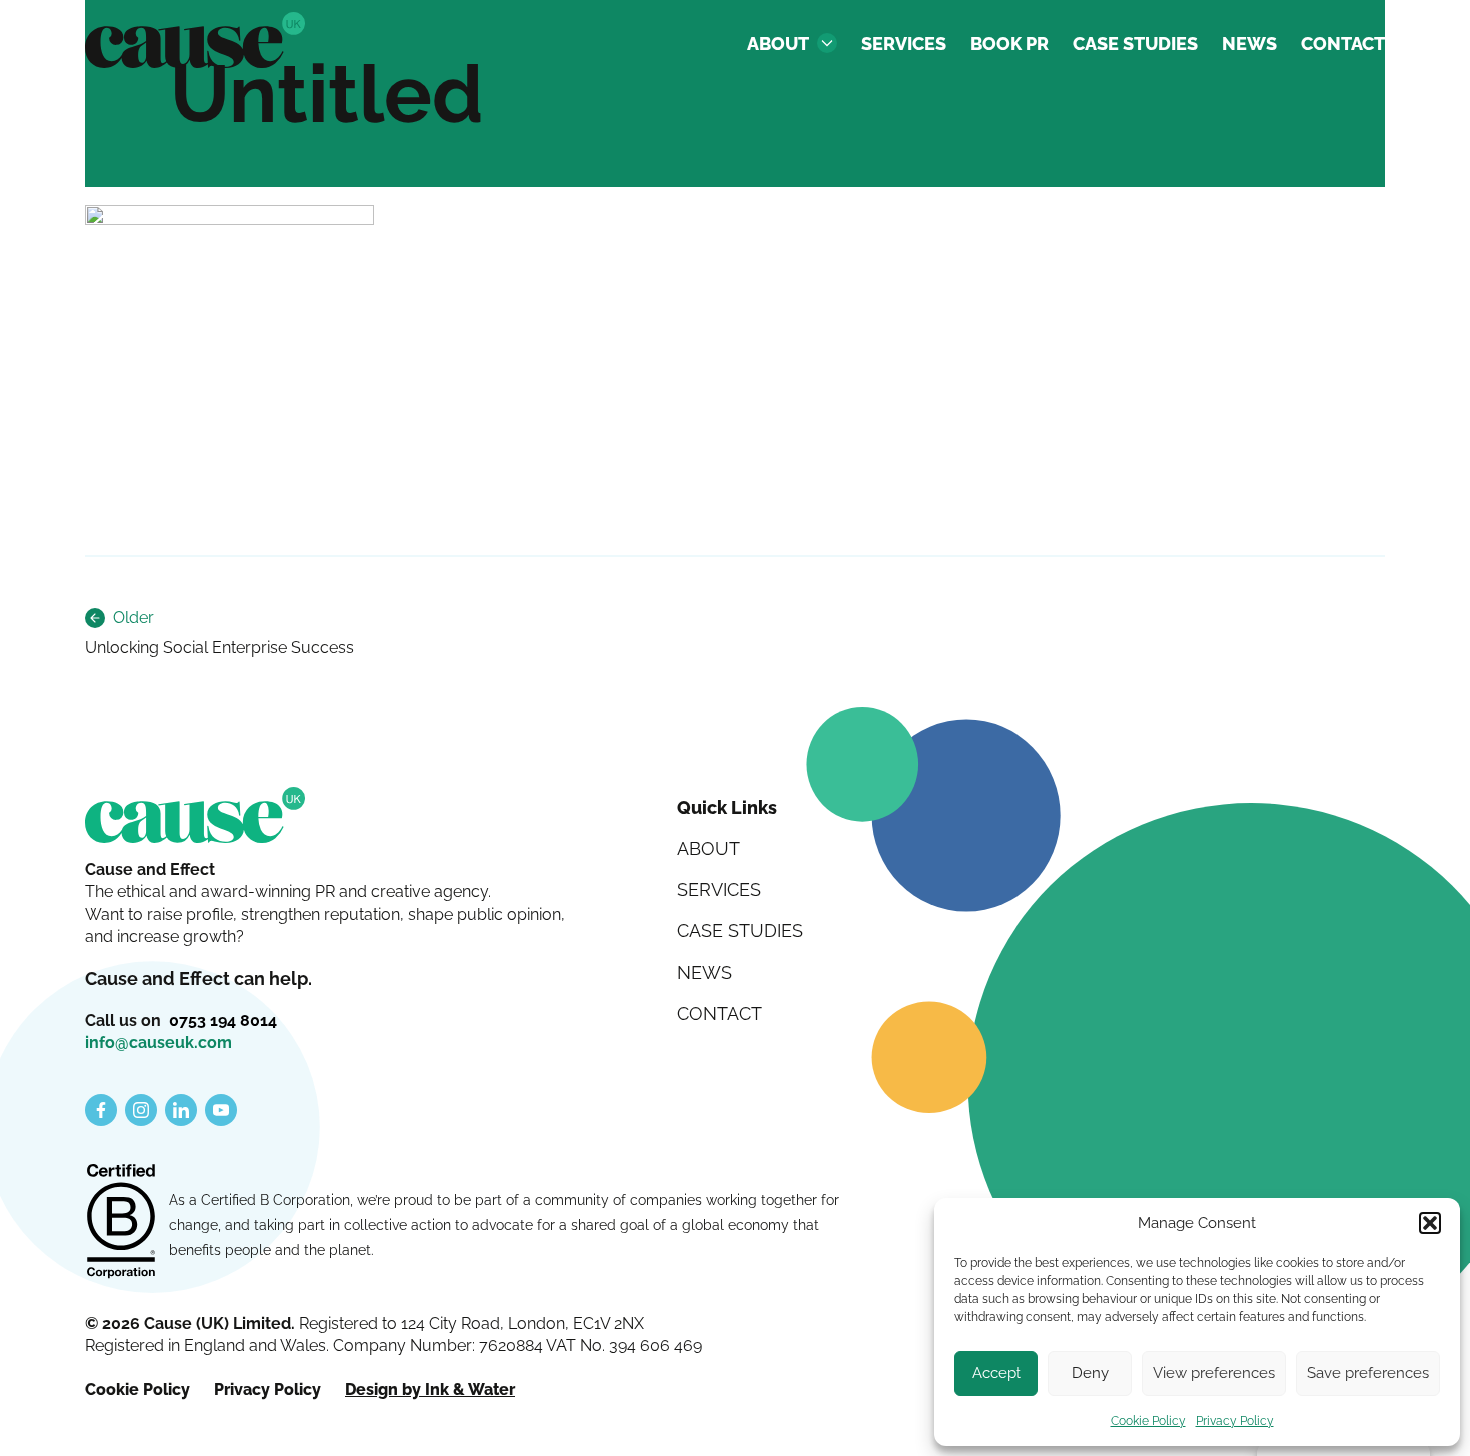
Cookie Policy (1148, 1421)
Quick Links (727, 807)
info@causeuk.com (158, 1042)
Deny (1090, 1373)
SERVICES (903, 43)
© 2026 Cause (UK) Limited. (192, 1323)
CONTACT (1343, 43)
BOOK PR (1009, 43)
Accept (996, 1373)
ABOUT (778, 43)
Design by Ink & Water (430, 1389)
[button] (1430, 1223)
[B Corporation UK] (121, 1223)
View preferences (1214, 1373)
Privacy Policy (1235, 1421)
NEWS (1249, 43)
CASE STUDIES (1135, 43)
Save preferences (1368, 1373)
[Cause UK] (195, 40)
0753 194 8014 (223, 1020)
